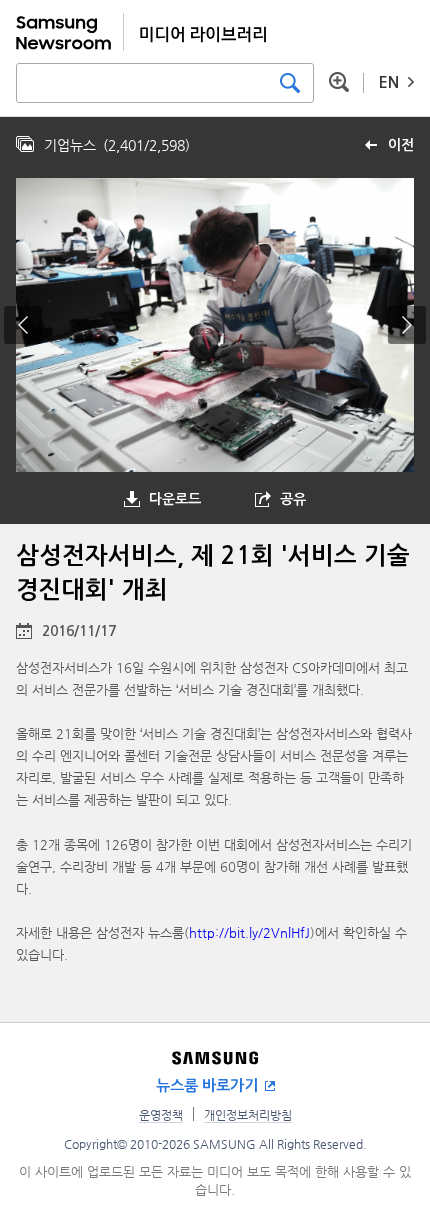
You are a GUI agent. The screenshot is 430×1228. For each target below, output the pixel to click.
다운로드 (175, 499)
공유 (293, 499)
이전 (401, 145)
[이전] (23, 325)
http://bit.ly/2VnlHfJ (249, 932)
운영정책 (161, 1115)
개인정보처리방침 (248, 1115)
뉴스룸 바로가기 (207, 1085)
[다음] (407, 325)
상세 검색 (339, 82)
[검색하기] (290, 83)
